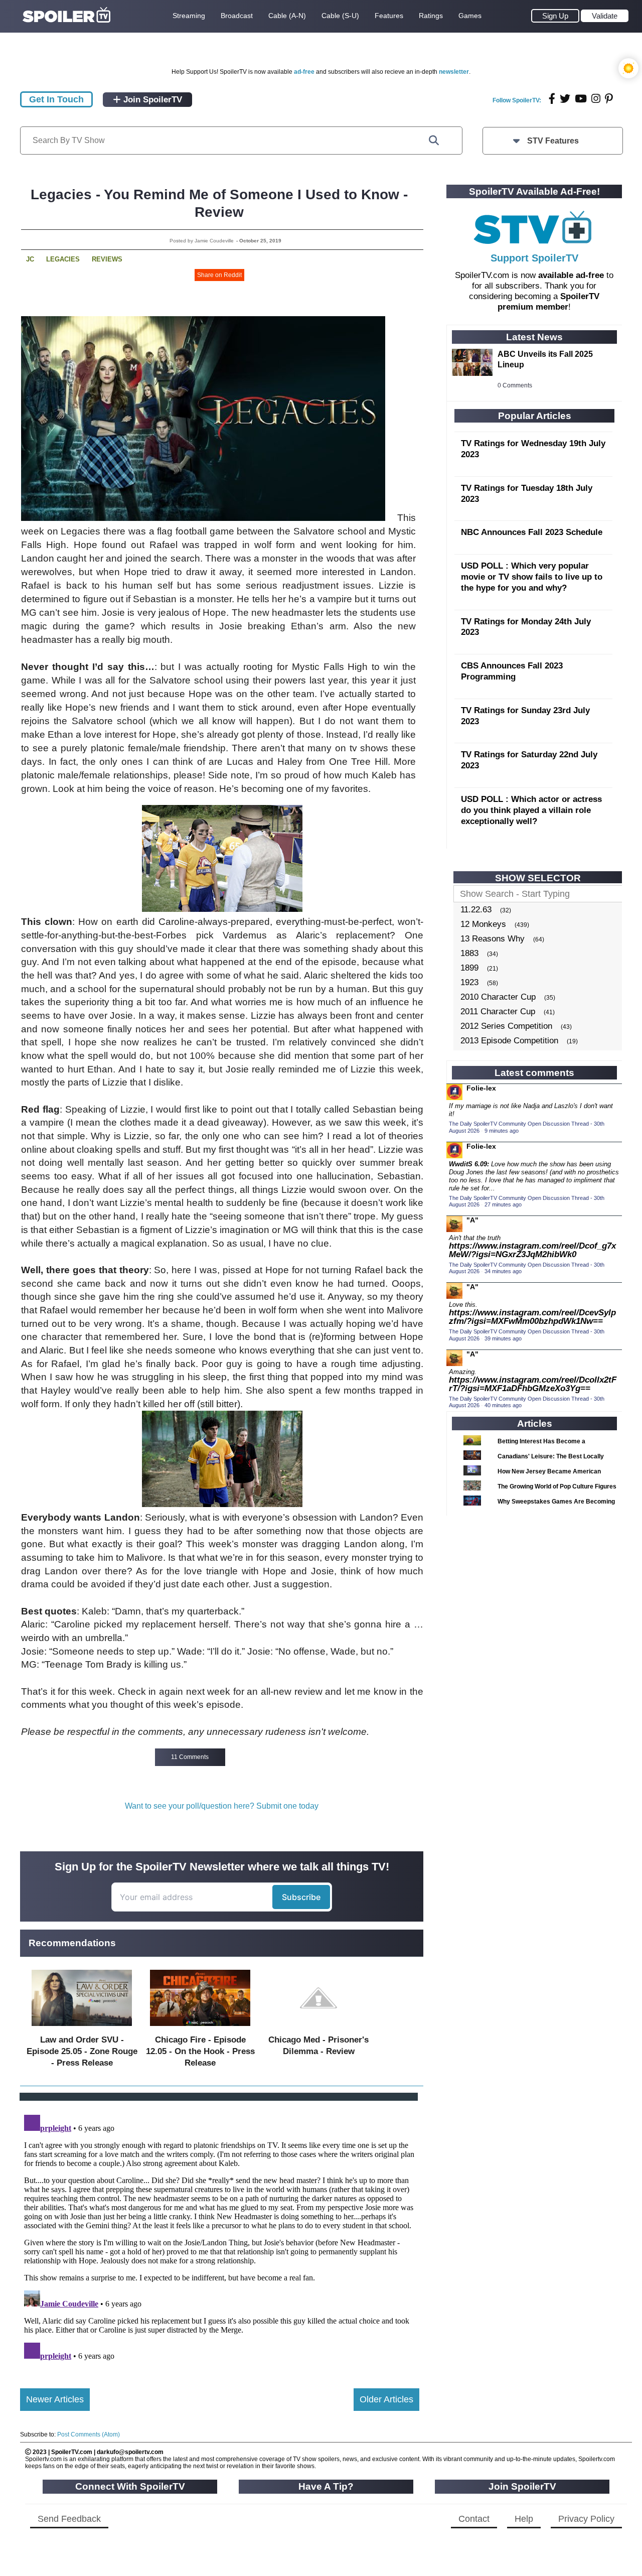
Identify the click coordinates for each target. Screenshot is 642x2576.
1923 (469, 982)
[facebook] (552, 99)
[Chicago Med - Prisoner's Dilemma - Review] (318, 2028)
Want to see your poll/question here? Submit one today (222, 1806)
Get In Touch (56, 99)
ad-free (304, 72)
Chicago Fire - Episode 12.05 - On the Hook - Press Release (200, 2051)
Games (470, 16)
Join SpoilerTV (151, 100)
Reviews (107, 259)
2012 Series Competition (506, 1026)
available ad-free (571, 275)
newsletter (454, 72)
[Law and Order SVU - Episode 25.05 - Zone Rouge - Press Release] (82, 2028)
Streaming (189, 16)
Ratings (431, 16)
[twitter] (565, 99)
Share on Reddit (219, 275)
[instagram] (596, 99)
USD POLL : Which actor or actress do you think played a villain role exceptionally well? (531, 810)
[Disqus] (220, 2236)
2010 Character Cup (498, 997)
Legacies (63, 259)
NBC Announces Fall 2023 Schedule (532, 532)
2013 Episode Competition (509, 1041)
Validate (605, 16)
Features (389, 16)
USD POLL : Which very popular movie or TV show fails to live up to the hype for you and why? (532, 577)
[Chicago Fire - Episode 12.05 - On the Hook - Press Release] (200, 2028)
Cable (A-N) (287, 16)
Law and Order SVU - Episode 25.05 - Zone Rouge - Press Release (82, 2051)
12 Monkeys (483, 924)
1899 (469, 968)
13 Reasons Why (493, 939)
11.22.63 (476, 910)
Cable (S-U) (340, 16)
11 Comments (190, 1757)
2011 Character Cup (498, 1011)
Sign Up (555, 16)
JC (30, 259)
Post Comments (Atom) (89, 2434)
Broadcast (237, 16)
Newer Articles (55, 2399)
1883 (469, 953)
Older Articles (386, 2399)
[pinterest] (609, 99)
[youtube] (581, 99)
